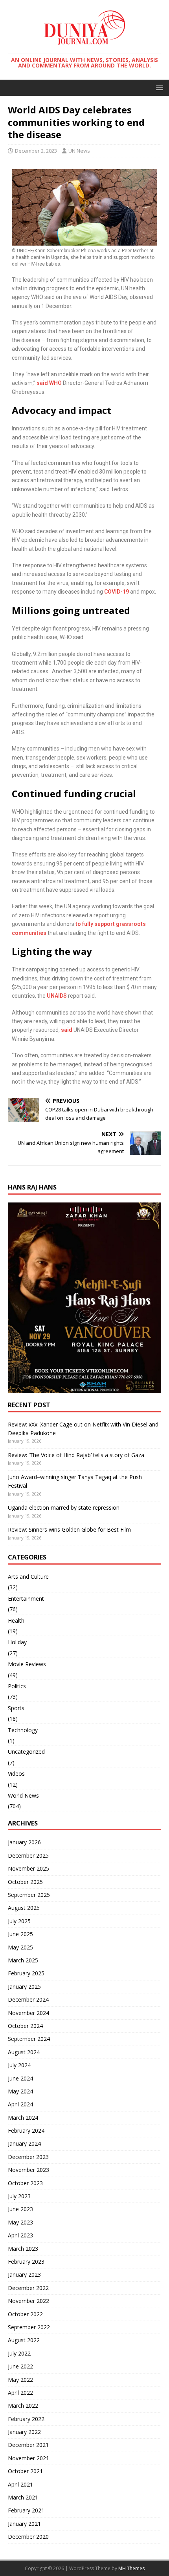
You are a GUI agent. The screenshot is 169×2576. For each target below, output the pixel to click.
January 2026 (24, 1842)
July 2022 (19, 2353)
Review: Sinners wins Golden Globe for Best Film (69, 1529)
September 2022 (29, 2327)
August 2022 (24, 2340)
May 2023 (20, 2222)
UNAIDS (57, 996)
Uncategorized (26, 1752)
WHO (55, 383)
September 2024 (29, 2039)
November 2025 (28, 1868)
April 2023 (20, 2235)
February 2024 (26, 2131)
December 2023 (28, 2157)
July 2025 (19, 1921)
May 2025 (20, 1947)
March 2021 (23, 2497)
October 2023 (25, 2183)
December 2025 (28, 1855)
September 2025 (29, 1895)
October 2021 (25, 2471)
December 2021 (28, 2445)
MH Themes (131, 2568)
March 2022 (23, 2406)
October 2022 (25, 2314)
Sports (16, 1708)
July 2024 (19, 2065)
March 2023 (23, 2249)
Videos (16, 1774)
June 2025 (20, 1934)
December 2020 (28, 2537)
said (42, 383)
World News (23, 1795)
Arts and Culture (28, 1577)
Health (16, 1620)
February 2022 (26, 2419)
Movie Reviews (27, 1664)
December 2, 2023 (36, 151)
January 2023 (24, 2274)
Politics (17, 1686)
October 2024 (25, 2026)
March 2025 (23, 1960)
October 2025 (25, 1882)
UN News (79, 151)
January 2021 (24, 2524)
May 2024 (20, 2091)
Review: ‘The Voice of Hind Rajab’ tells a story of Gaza (76, 1455)
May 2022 (20, 2380)
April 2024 (20, 2104)
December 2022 (28, 2288)
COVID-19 (117, 592)
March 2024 (23, 2118)
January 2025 (24, 1987)
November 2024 (28, 2013)
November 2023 (28, 2170)
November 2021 (28, 2458)
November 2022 (28, 2301)
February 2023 (26, 2262)
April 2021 (20, 2484)
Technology (23, 1730)
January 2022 (24, 2432)
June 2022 (20, 2366)
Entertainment (26, 1599)
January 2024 (24, 2143)
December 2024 (28, 1999)
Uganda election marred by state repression (64, 1508)
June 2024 (20, 2078)
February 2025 (26, 1973)
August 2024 (24, 2052)
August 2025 (24, 1908)
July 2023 (19, 2196)
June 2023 (20, 2209)
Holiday (17, 1642)
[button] (158, 87)
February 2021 (26, 2510)
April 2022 (20, 2393)
